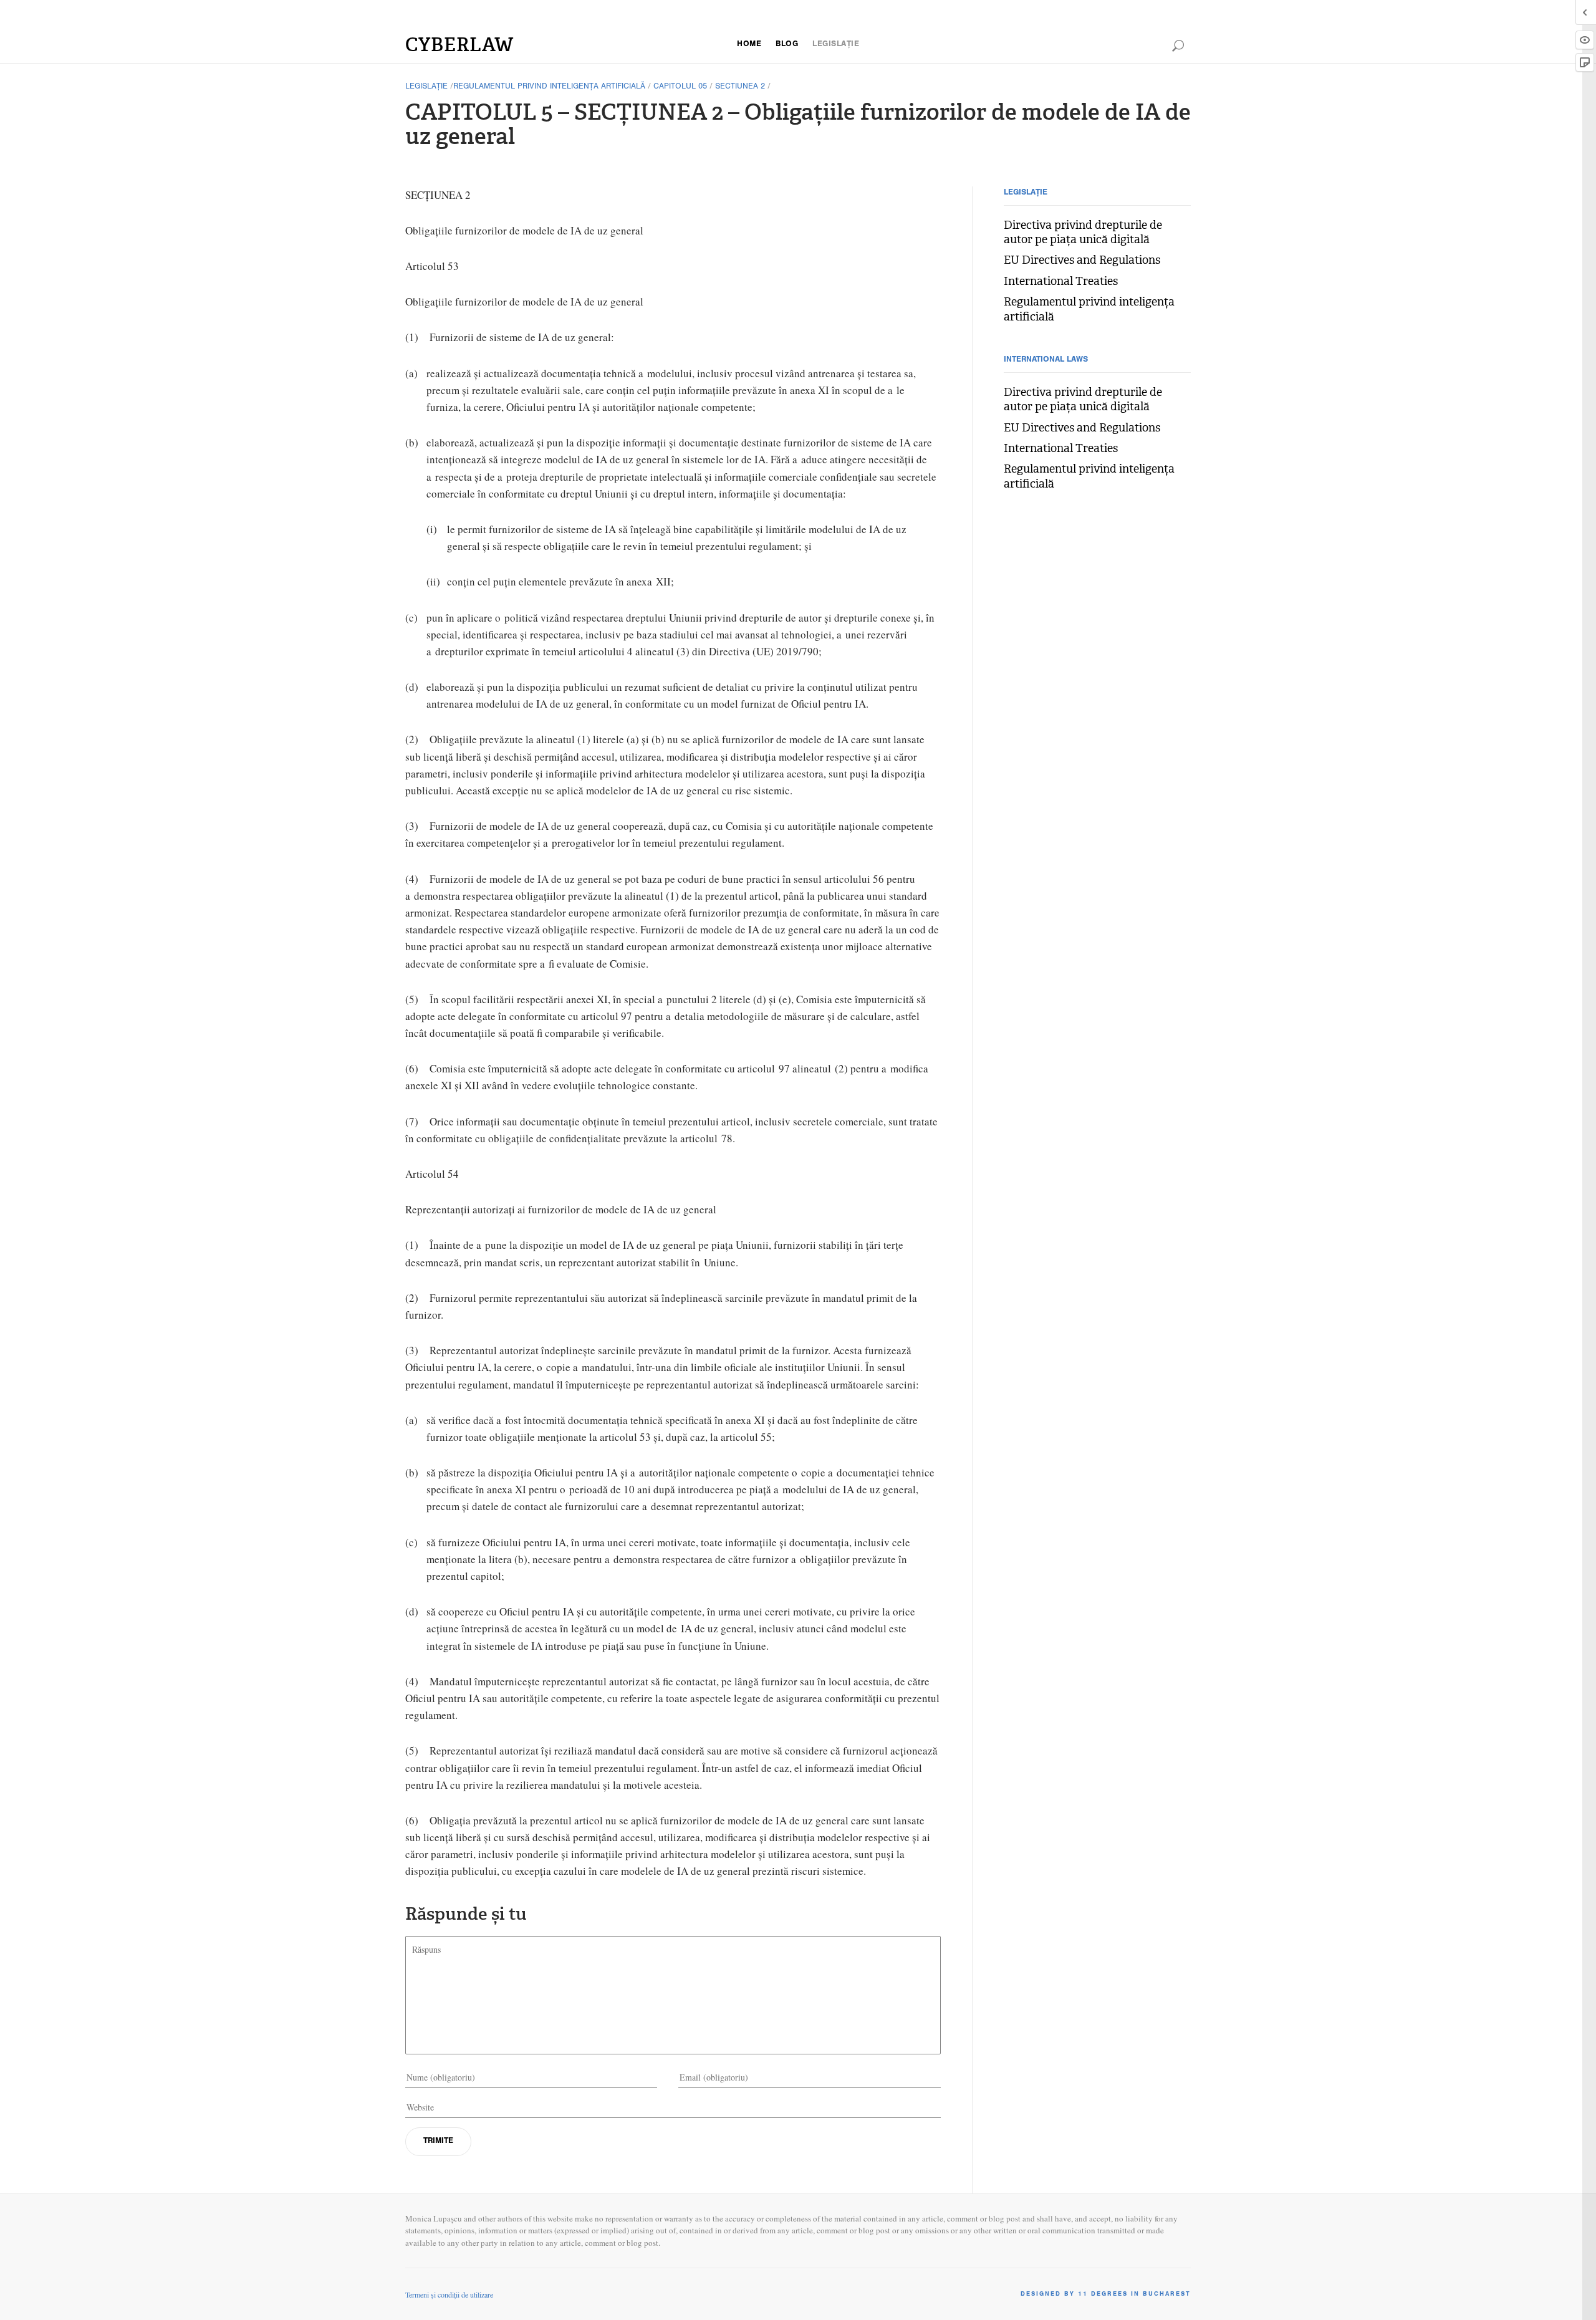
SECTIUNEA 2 (740, 87)
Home (749, 45)
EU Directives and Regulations (1082, 260)
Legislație (426, 87)
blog (787, 45)
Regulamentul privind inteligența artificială (549, 87)
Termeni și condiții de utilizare (449, 2294)
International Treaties (1061, 282)
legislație (836, 45)
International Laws (1046, 360)
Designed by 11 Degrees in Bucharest (1106, 2294)
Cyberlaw (459, 45)
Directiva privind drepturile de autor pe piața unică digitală (1083, 233)
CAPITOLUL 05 (680, 87)
